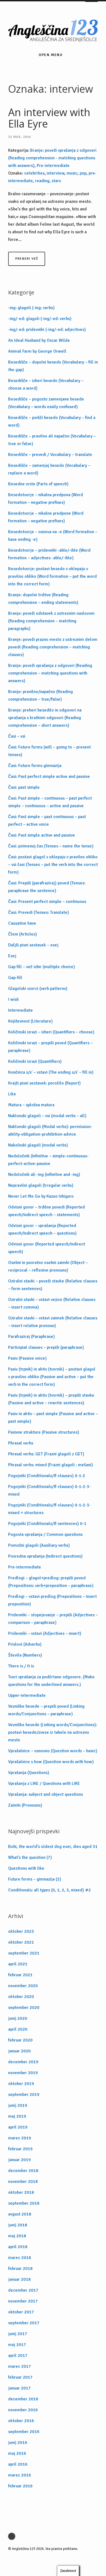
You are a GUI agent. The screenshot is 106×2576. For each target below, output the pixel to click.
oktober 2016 (21, 2421)
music (72, 173)
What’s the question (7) (30, 1857)
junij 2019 (18, 2105)
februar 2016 (20, 2486)
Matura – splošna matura (31, 1105)
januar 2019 (19, 2160)
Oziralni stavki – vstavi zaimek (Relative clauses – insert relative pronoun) (53, 1322)
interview (56, 173)
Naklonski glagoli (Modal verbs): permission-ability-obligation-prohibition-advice (50, 1130)
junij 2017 (18, 2334)
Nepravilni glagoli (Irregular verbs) (41, 1185)
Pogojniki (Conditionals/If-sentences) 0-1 (47, 1524)
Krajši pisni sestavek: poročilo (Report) (44, 1083)
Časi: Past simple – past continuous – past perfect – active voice (47, 821)
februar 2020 (20, 2040)
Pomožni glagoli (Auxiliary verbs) (39, 1545)
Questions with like (26, 1868)
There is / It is (21, 1666)
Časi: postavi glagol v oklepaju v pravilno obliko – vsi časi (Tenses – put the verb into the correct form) (53, 865)
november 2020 (23, 1986)
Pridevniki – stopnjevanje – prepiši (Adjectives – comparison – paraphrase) (53, 1619)
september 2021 (24, 1953)
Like (12, 1094)
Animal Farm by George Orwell (37, 351)
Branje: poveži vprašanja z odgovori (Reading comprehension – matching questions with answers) (50, 673)
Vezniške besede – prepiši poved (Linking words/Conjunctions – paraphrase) (46, 1710)
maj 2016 (17, 2453)
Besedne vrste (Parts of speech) (38, 484)
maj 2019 (17, 2116)
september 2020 (24, 2008)
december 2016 (23, 2399)
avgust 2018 (20, 2214)
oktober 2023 (21, 1931)
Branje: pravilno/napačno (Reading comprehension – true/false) (40, 695)
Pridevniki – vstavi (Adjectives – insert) (45, 1633)
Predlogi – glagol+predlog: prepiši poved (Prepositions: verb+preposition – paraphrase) (51, 1582)
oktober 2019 (21, 2084)
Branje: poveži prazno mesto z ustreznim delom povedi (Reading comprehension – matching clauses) (53, 647)
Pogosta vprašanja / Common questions (45, 1534)
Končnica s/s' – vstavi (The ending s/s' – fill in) (51, 1072)
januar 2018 (19, 2279)
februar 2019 (20, 2149)
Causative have (22, 923)
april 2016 (18, 2464)
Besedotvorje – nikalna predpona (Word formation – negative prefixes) (46, 499)
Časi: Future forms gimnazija (35, 766)
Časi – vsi (17, 736)
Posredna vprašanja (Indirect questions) (45, 1556)
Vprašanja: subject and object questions (46, 1794)
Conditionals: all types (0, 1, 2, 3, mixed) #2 (49, 1890)
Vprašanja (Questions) (29, 1773)
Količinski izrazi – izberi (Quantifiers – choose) (51, 1032)
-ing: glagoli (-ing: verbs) (31, 308)
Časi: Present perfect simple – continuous (47, 902)
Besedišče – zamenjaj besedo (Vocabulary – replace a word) (49, 469)
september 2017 (24, 2323)
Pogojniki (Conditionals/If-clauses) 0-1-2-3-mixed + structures (49, 1509)
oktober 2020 (21, 1997)
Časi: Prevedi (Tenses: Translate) (39, 912)
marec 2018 (20, 2258)
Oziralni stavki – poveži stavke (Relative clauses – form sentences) (53, 1285)
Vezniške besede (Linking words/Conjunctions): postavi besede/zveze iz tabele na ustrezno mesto (53, 1732)
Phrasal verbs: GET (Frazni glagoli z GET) (46, 1454)
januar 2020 (19, 2051)
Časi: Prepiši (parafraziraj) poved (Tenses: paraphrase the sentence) (47, 887)
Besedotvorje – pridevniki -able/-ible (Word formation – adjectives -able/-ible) (49, 554)
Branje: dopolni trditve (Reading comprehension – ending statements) (43, 599)
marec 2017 (20, 2366)
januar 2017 (19, 2388)
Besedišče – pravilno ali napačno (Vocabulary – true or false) (52, 440)
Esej (12, 956)
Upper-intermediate (27, 1695)
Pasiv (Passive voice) (27, 1358)
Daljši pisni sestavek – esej (33, 945)
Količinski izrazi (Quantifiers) (35, 1061)
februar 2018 (20, 2269)
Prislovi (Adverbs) (25, 1644)
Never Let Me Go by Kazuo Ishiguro (41, 1196)
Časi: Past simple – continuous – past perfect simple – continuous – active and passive (50, 802)
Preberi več (27, 259)
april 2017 (18, 2356)
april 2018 (18, 2247)
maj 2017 (17, 2345)
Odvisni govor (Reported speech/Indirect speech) (47, 1248)
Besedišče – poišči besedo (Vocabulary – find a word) (52, 421)
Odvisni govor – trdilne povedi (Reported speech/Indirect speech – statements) (46, 1211)
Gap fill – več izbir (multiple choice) (42, 967)
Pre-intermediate (53, 166)
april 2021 (18, 1964)
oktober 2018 (21, 2192)
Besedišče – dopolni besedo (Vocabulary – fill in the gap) (53, 366)
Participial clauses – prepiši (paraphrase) (46, 1347)
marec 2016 (20, 2475)
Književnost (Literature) (30, 1021)
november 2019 (23, 2073)
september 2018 (24, 2203)
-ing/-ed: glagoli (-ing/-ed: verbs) (40, 319)
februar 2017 (20, 2377)
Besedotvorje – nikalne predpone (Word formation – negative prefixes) (46, 517)
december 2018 (23, 2171)
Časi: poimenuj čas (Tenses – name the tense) (51, 846)
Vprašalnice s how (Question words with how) (51, 1762)
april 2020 (18, 2029)
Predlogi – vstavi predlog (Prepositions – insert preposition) (52, 1600)
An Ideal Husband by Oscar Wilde (39, 340)
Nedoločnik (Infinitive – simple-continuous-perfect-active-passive (48, 1160)
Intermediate (21, 1010)
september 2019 (24, 2095)
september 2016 (24, 2432)
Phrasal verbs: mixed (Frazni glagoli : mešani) (51, 1465)
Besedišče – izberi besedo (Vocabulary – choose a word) (46, 384)
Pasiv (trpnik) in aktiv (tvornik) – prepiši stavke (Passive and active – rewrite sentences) (51, 1399)
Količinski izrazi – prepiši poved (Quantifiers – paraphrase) (50, 1047)
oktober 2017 (21, 2312)
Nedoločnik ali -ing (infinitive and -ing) (44, 1174)
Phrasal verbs (21, 1443)
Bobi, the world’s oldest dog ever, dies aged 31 (53, 1847)
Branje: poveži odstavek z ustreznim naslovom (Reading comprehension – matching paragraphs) (51, 621)
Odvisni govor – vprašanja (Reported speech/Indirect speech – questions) (42, 1229)
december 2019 (23, 2062)
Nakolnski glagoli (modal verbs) (38, 1145)
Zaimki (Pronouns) (25, 1805)
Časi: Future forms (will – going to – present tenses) (49, 751)
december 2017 (23, 2290)
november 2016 (23, 2410)
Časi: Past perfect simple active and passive (49, 776)
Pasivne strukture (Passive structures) (44, 1432)
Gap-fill (15, 978)
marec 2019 (20, 2138)
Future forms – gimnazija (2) (35, 1879)
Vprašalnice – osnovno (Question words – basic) (53, 1751)
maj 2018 (17, 2236)
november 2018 (23, 2182)
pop (83, 173)
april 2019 (18, 2127)
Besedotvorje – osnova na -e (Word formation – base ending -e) (53, 536)
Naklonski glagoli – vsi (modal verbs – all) (47, 1116)
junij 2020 (18, 2018)
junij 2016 (18, 2443)
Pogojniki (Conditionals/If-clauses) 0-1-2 (47, 1476)
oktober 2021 (21, 1942)
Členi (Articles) (23, 934)
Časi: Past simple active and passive (42, 835)
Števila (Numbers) (25, 1655)
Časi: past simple (24, 787)
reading (42, 181)
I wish (13, 999)
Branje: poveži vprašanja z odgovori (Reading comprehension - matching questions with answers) (52, 158)
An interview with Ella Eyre (49, 118)
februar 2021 (20, 1975)
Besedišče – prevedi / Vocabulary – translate (50, 455)
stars (56, 181)
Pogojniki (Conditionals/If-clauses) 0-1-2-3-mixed (49, 1490)
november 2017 (23, 2301)
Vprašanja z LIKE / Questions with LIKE (44, 1783)
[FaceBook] (13, 2536)
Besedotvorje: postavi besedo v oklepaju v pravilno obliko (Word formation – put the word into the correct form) (52, 576)
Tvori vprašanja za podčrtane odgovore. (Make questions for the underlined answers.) (51, 1681)
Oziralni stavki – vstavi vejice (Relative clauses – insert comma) (52, 1303)
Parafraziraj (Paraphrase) (32, 1337)
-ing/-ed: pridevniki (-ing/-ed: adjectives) (47, 330)
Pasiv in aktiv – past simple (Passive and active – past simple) (53, 1418)
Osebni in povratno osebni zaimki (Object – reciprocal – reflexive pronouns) (48, 1266)
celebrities (34, 173)
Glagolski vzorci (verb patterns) (38, 989)
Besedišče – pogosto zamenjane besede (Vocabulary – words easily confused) (46, 403)
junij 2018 (18, 2225)
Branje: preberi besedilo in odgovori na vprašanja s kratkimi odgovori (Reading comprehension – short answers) (45, 718)
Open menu (51, 55)
